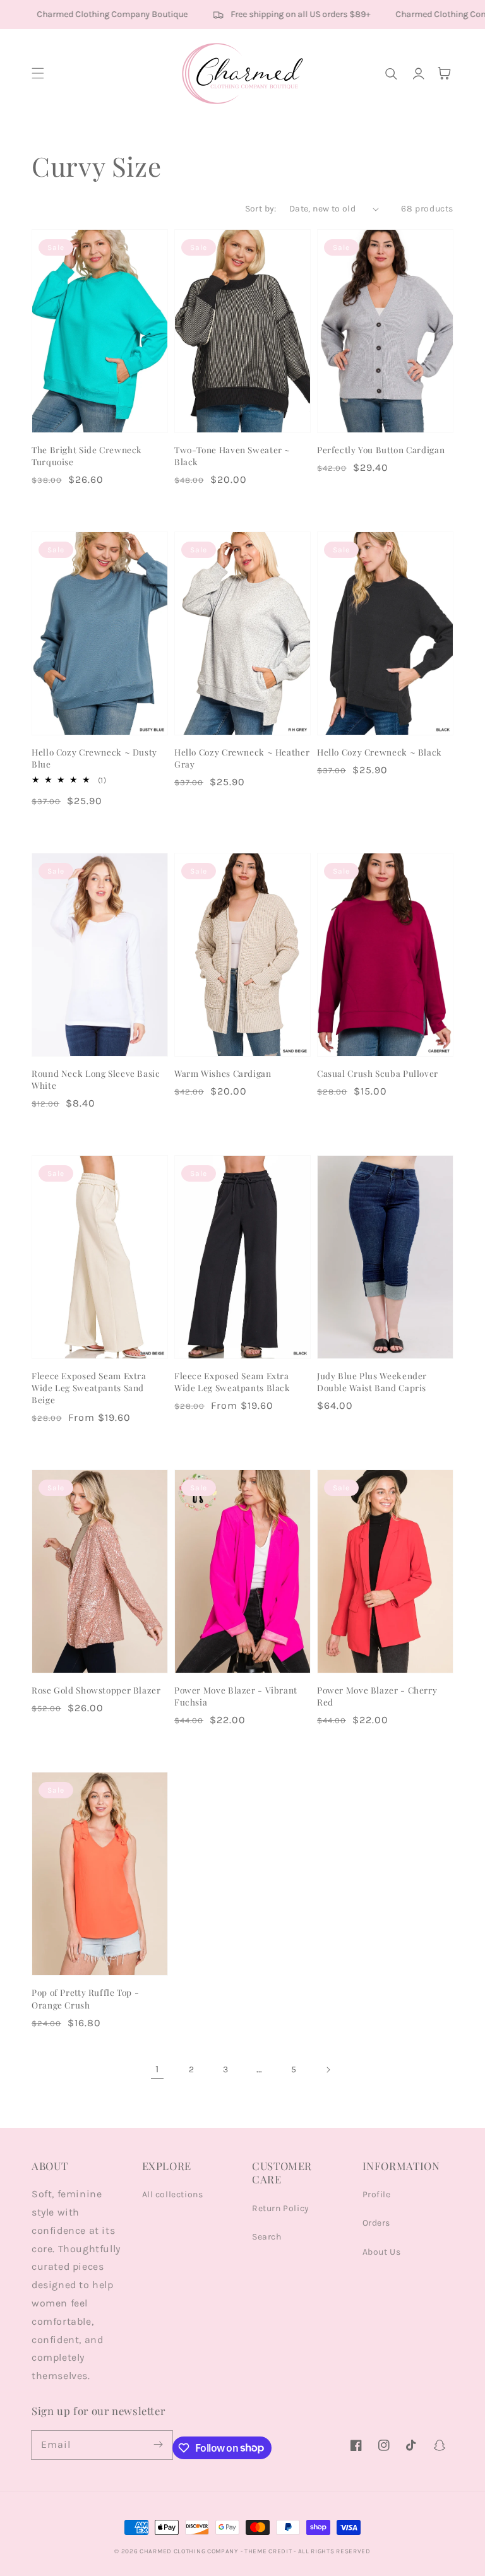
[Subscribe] (159, 2445)
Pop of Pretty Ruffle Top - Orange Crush (85, 1998)
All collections (173, 2194)
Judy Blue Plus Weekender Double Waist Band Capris (372, 1381)
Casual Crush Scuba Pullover (378, 1073)
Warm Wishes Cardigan (223, 1073)
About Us (382, 2252)
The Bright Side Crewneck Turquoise (87, 455)
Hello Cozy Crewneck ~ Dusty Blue (94, 758)
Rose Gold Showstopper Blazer (96, 1690)
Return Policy (281, 2208)
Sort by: (261, 209)
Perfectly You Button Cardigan (381, 449)
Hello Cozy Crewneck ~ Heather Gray (242, 758)
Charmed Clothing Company (189, 2551)
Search (267, 2237)
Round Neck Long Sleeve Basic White (96, 1079)
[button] (38, 73)
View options (99, 405)
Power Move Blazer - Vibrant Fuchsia (236, 1696)
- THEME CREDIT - (269, 2551)
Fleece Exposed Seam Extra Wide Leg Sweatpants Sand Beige (89, 1387)
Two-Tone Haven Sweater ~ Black (232, 455)
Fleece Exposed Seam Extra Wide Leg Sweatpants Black (232, 1381)
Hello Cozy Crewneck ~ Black (380, 752)
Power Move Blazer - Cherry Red (377, 1696)
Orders (377, 2223)
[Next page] (328, 2070)
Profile (377, 2194)
